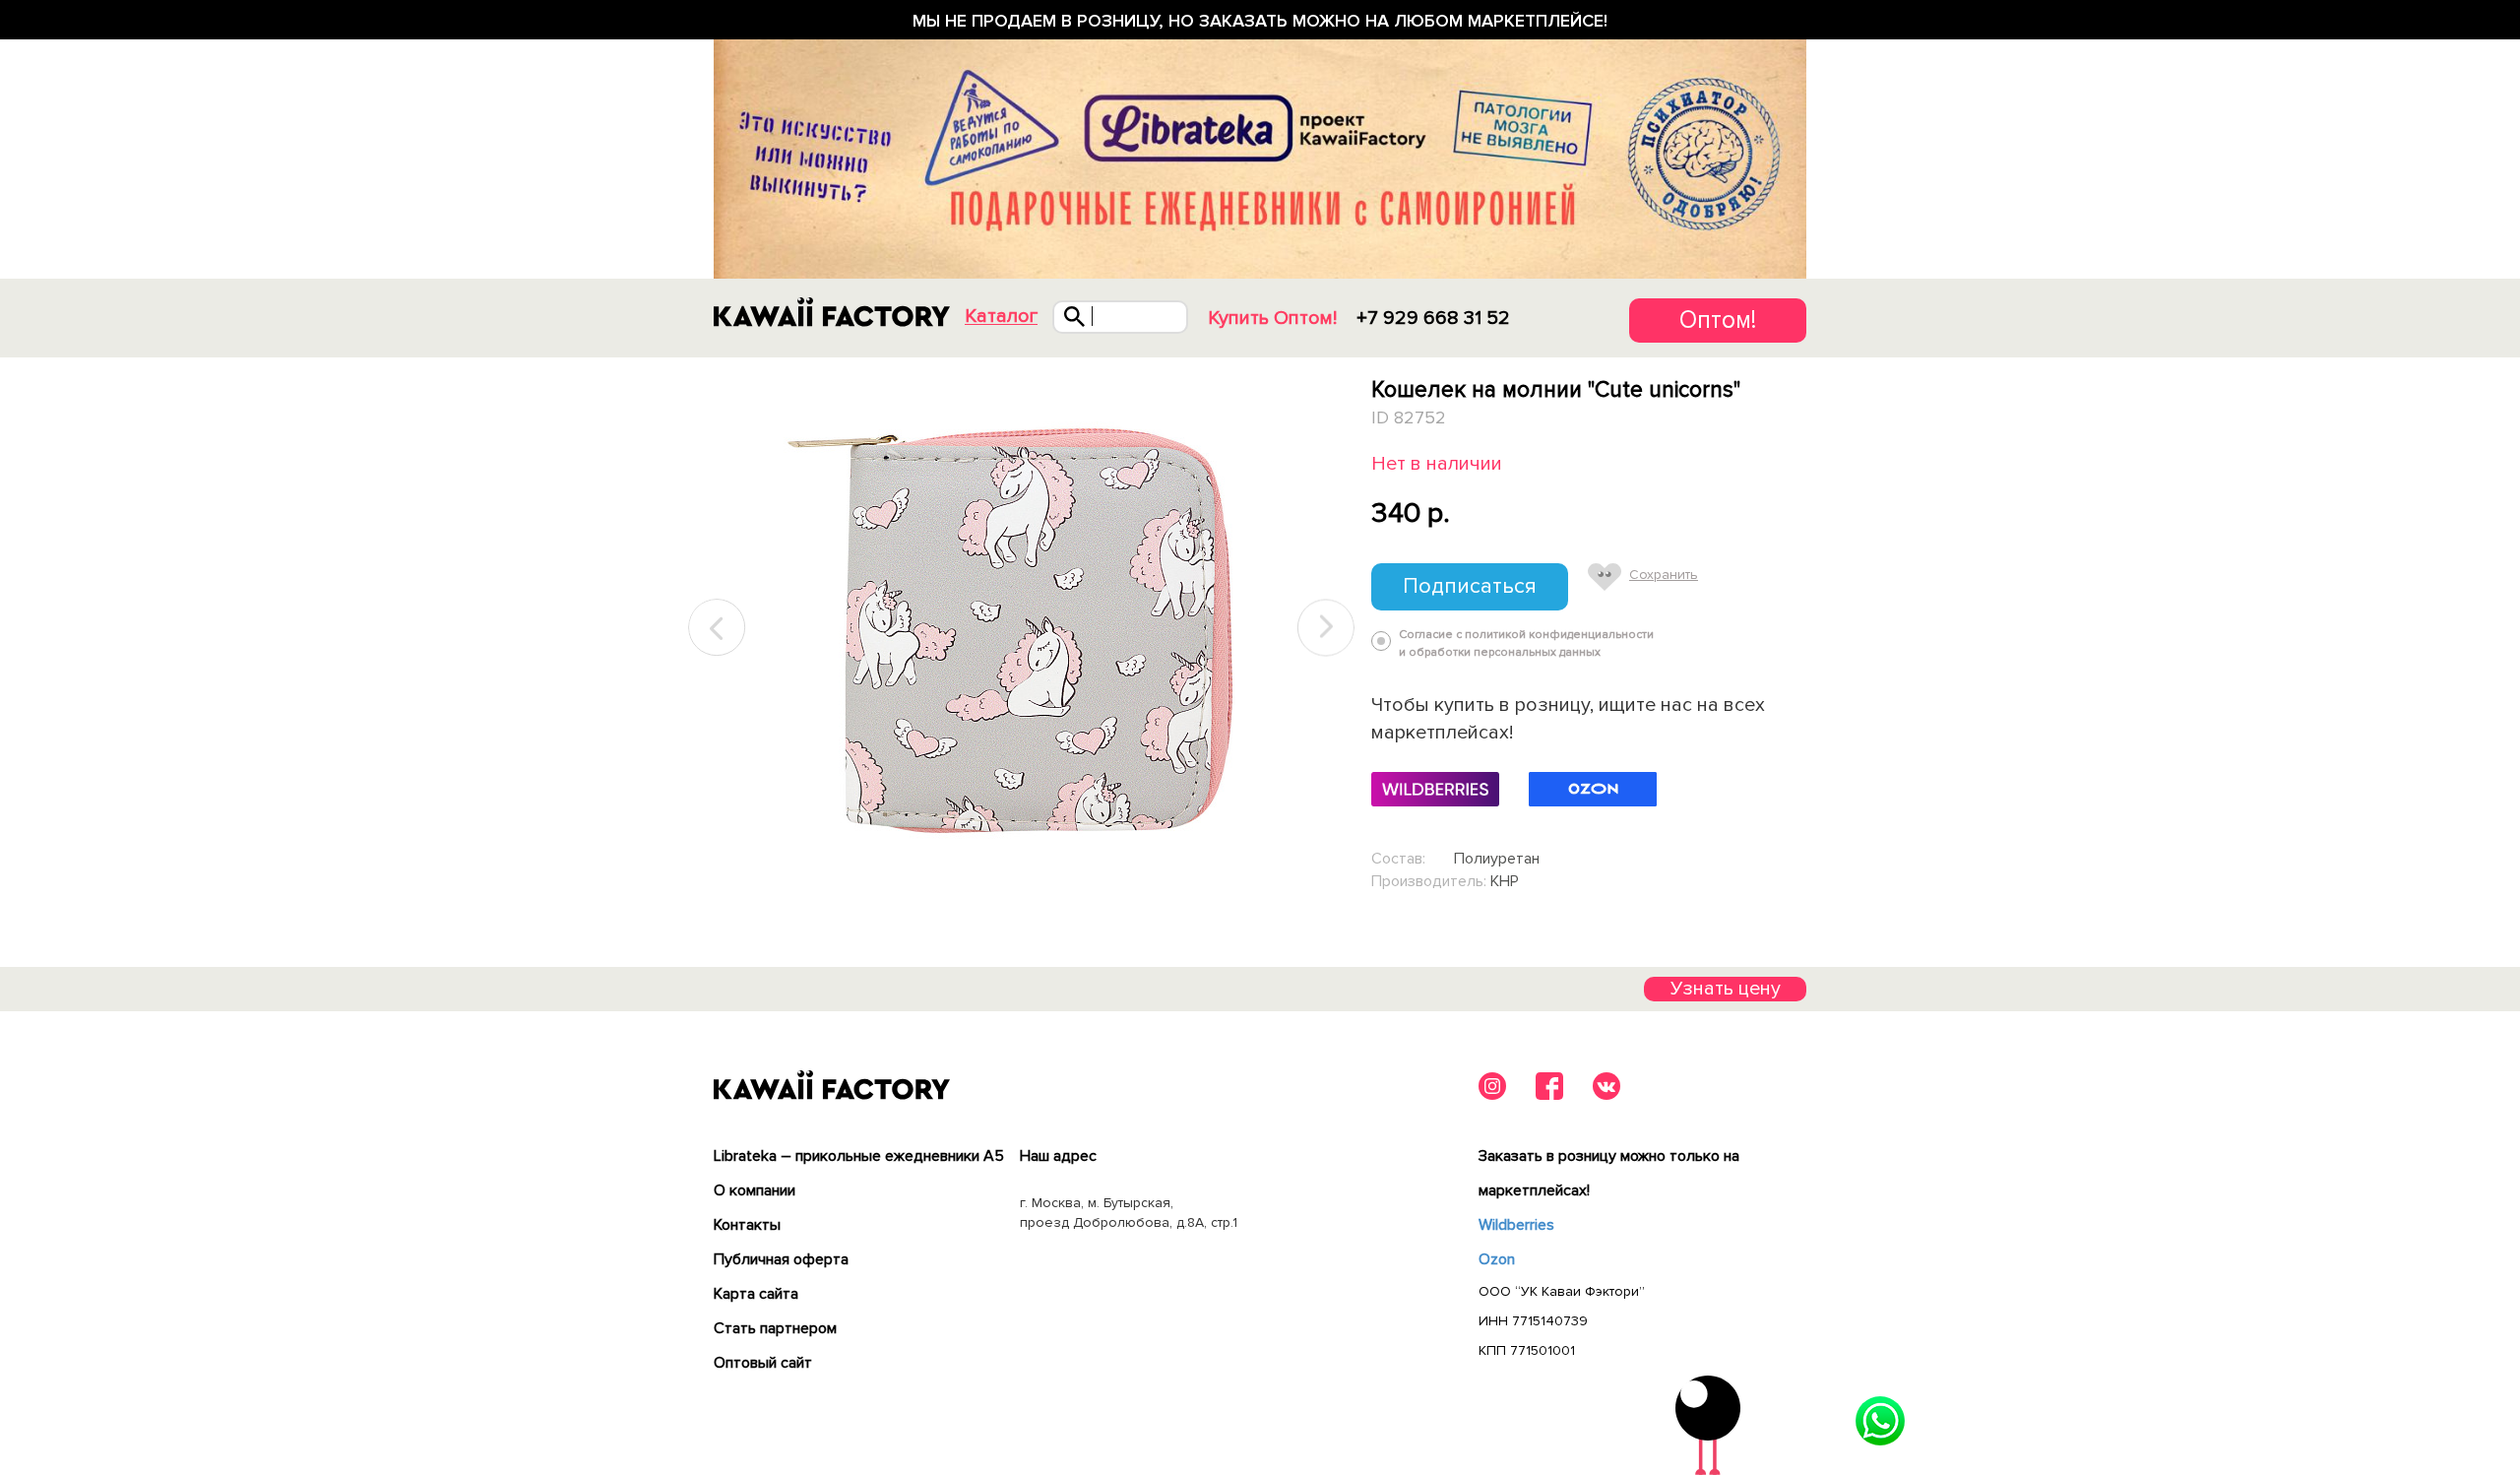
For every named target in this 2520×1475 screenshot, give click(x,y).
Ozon (1497, 1259)
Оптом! (1718, 320)
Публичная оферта (781, 1259)
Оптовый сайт (763, 1363)
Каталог (1001, 317)
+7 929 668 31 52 (1433, 318)
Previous (718, 628)
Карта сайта (756, 1294)
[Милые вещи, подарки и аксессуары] (832, 312)
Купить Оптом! (1272, 318)
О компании (755, 1190)
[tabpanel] (1021, 628)
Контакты (747, 1225)
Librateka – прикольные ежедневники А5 (859, 1156)
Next (1326, 628)
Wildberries (1516, 1225)
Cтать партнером (775, 1328)
